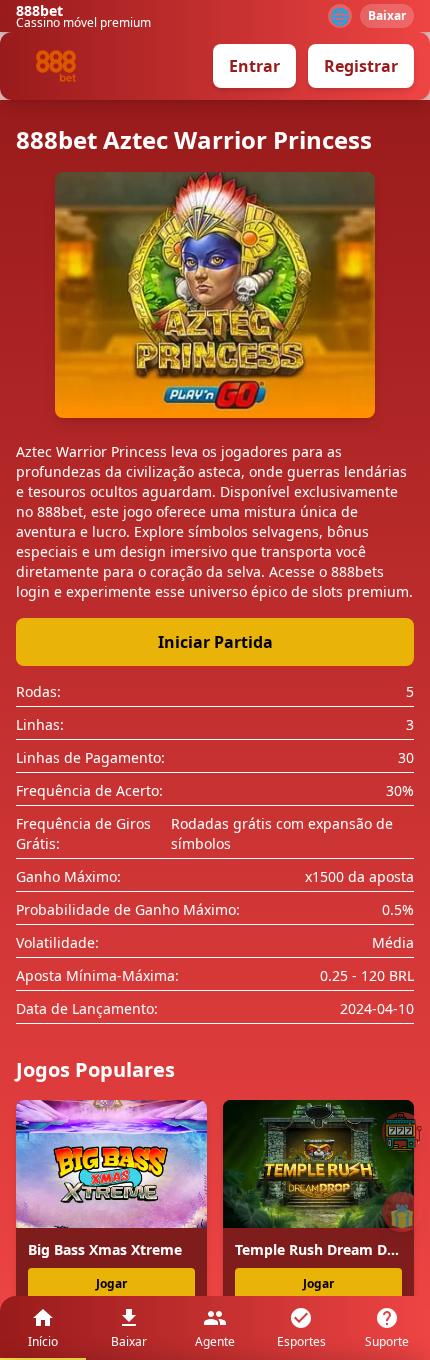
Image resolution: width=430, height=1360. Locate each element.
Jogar (111, 1283)
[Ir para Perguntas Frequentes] (402, 1132)
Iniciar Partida (215, 642)
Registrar (361, 66)
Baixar (387, 15)
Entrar (254, 66)
